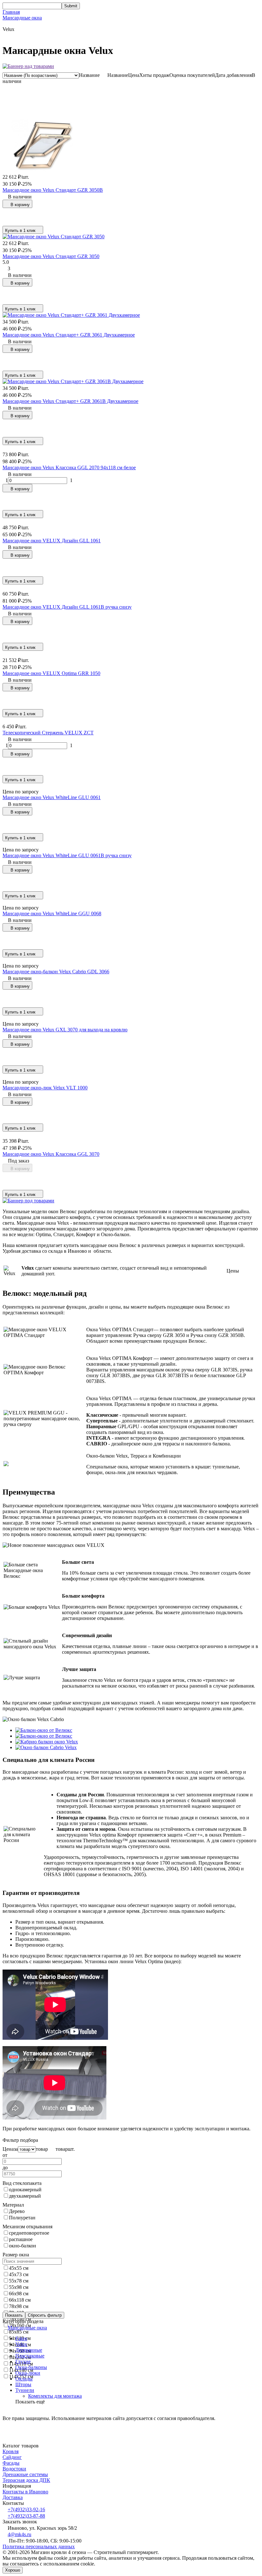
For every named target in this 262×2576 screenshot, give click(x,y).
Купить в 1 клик (20, 230)
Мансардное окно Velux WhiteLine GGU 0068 (52, 913)
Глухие (23, 2361)
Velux (21, 2344)
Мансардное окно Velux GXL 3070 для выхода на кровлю (65, 1030)
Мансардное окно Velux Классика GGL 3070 (51, 1154)
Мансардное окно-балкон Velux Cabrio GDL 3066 (56, 972)
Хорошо (13, 2570)
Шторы (23, 2384)
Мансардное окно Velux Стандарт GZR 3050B (53, 190)
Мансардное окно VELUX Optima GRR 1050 (51, 673)
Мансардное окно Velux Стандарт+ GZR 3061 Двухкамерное (69, 335)
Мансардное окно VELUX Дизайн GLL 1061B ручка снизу (67, 607)
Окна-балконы (31, 2367)
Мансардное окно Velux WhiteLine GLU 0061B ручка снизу (67, 855)
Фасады (11, 2463)
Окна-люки (28, 2373)
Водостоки (14, 2469)
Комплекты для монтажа (55, 2396)
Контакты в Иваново (25, 2492)
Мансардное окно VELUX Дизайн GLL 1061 (52, 541)
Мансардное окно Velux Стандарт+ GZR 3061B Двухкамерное (70, 401)
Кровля (11, 2451)
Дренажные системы (25, 2474)
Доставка (13, 2497)
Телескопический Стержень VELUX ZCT (48, 733)
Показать (14, 2315)
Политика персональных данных (39, 2546)
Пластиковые (30, 2356)
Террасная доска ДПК (26, 2480)
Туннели (25, 2390)
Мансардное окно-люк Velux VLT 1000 (45, 1088)
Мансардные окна (22, 18)
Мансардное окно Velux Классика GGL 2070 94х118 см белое (69, 468)
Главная (11, 12)
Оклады (24, 2379)
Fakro (21, 2338)
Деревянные (29, 2350)
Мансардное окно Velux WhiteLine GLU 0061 (52, 797)
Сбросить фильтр (45, 2315)
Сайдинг (12, 2457)
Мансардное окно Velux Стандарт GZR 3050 (51, 256)
